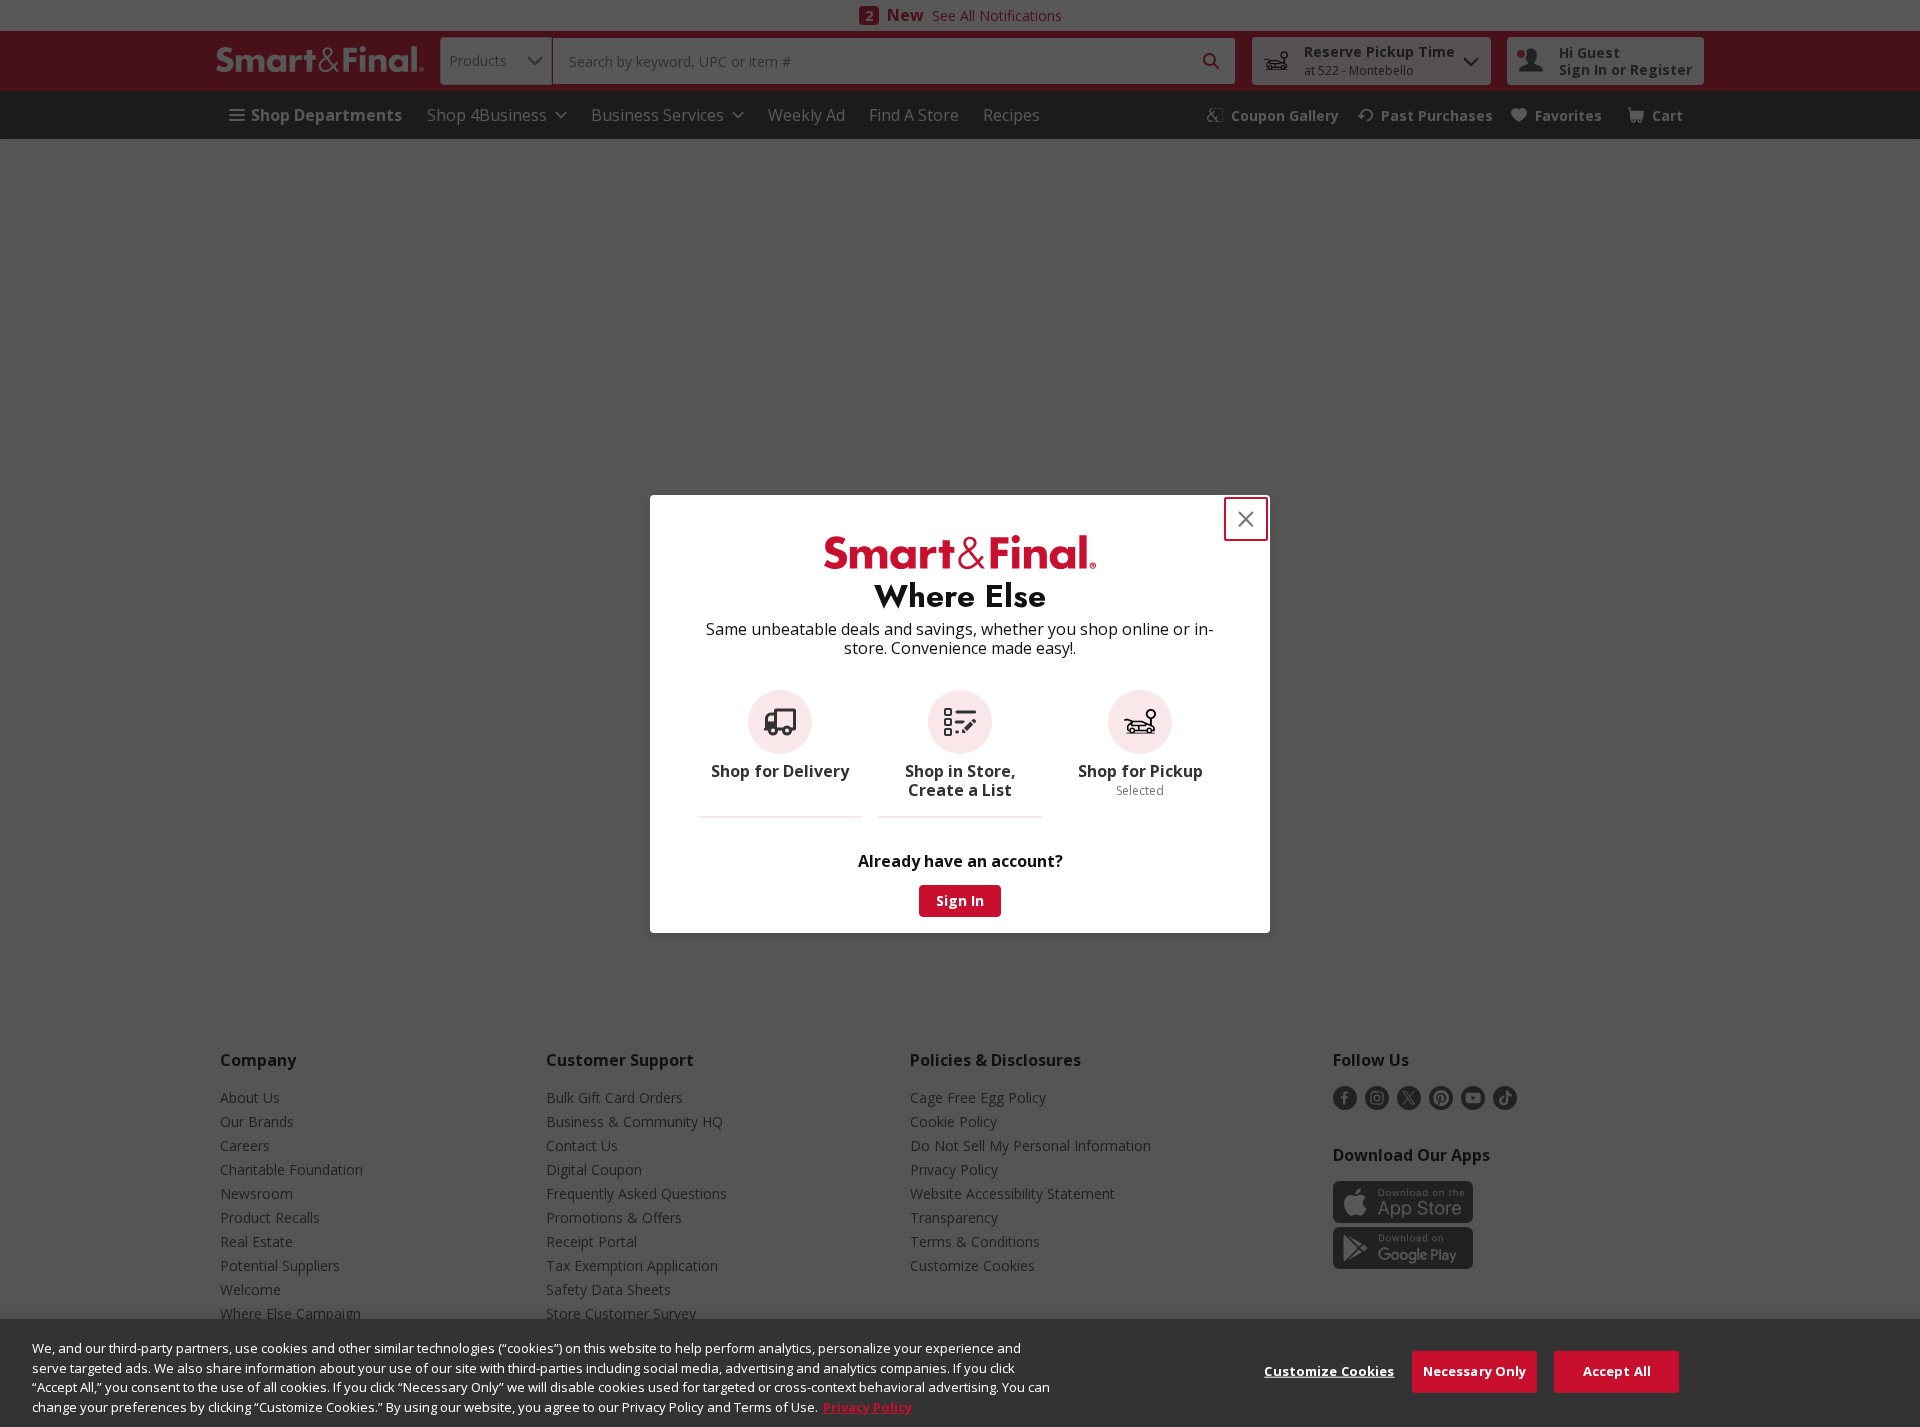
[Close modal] (1246, 519)
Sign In (960, 900)
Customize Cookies (1329, 1371)
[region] (960, 1373)
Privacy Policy (867, 1406)
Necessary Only (1475, 1371)
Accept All (1617, 1371)
